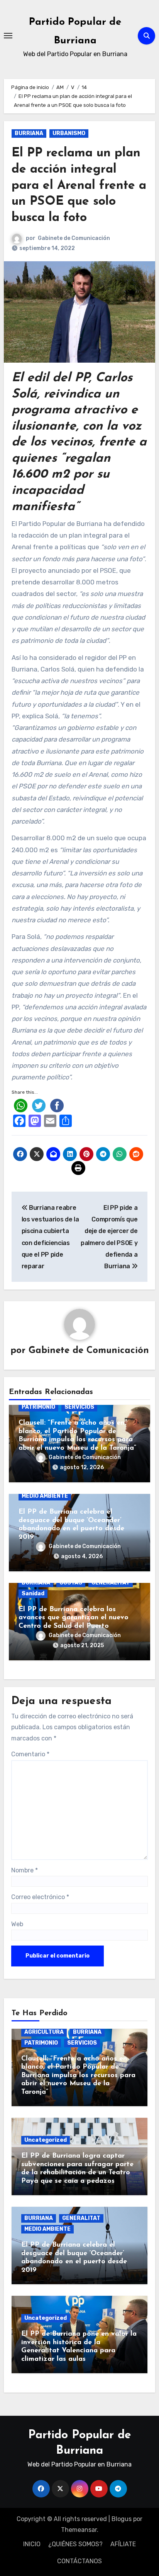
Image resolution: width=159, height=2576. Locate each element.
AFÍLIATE (123, 2544)
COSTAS (71, 1583)
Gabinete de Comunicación (74, 238)
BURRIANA (29, 133)
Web (17, 1924)
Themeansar (79, 2530)
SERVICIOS (79, 1407)
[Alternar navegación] (8, 36)
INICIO (32, 2544)
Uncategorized (46, 2140)
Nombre (25, 1870)
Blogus (122, 2519)
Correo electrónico (40, 1897)
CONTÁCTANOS (79, 2561)
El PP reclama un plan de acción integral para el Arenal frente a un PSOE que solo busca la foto (79, 185)
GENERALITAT (111, 1583)
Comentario (30, 1754)
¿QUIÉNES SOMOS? (75, 2544)
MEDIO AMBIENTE (45, 1496)
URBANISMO (69, 133)
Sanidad (33, 1594)
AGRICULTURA (44, 2032)
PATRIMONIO (38, 1407)
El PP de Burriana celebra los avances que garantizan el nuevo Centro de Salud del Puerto (74, 1618)
